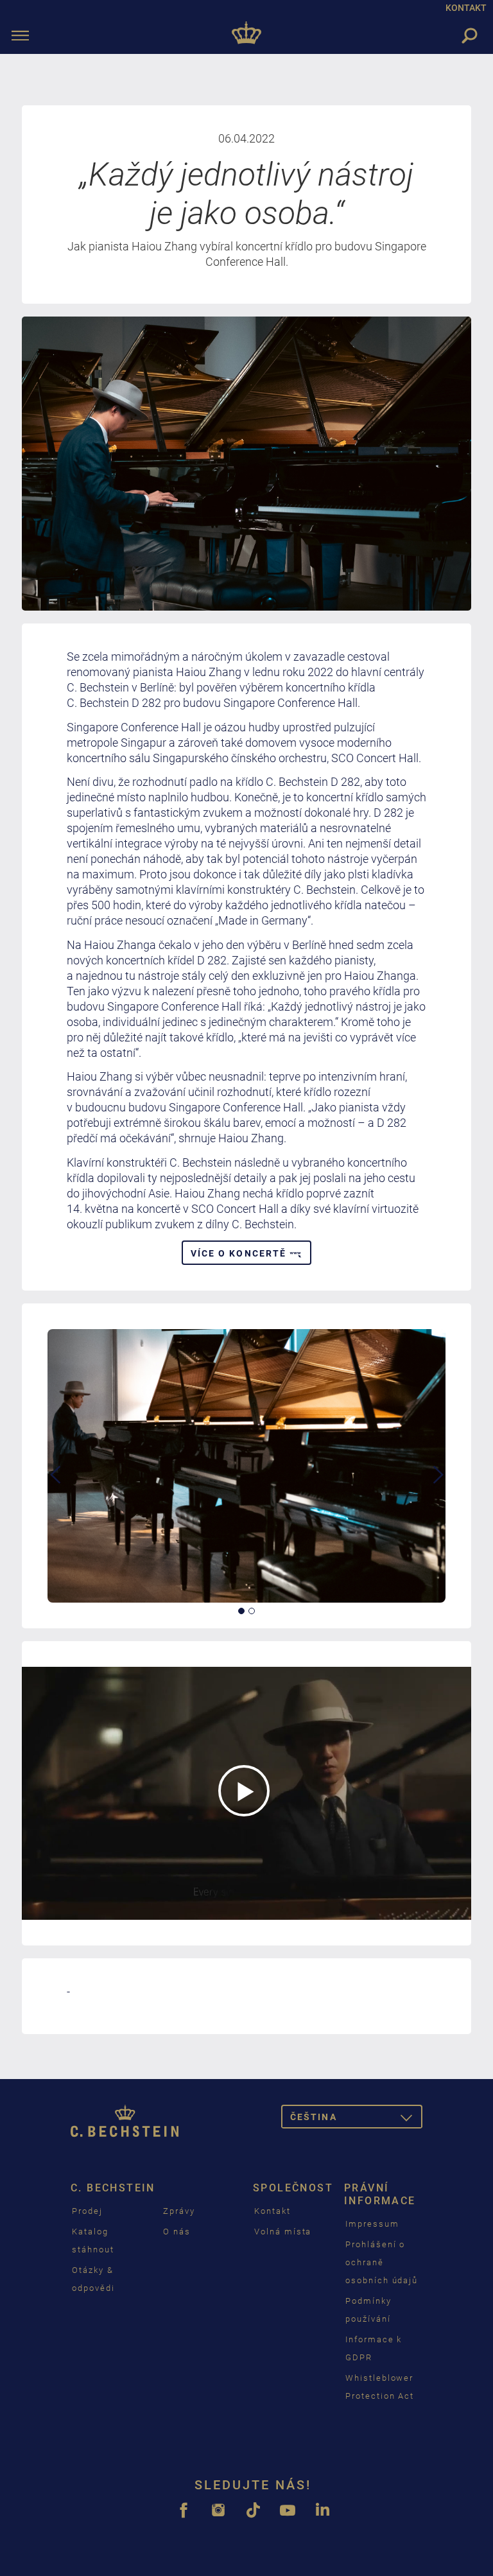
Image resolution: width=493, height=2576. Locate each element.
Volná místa (283, 2232)
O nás (177, 2232)
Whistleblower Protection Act (380, 2387)
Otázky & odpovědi (93, 2279)
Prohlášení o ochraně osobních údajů (382, 2262)
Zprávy (179, 2211)
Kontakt (272, 2211)
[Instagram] (218, 2517)
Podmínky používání (368, 2310)
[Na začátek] (246, 35)
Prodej (87, 2211)
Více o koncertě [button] (240, 1253)
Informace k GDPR (374, 2348)
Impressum (372, 2224)
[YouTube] (288, 2517)
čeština (356, 2119)
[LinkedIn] (322, 2517)
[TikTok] (253, 2517)
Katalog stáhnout (93, 2241)
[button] (56, 1534)
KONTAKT (466, 8)
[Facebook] (184, 2517)
